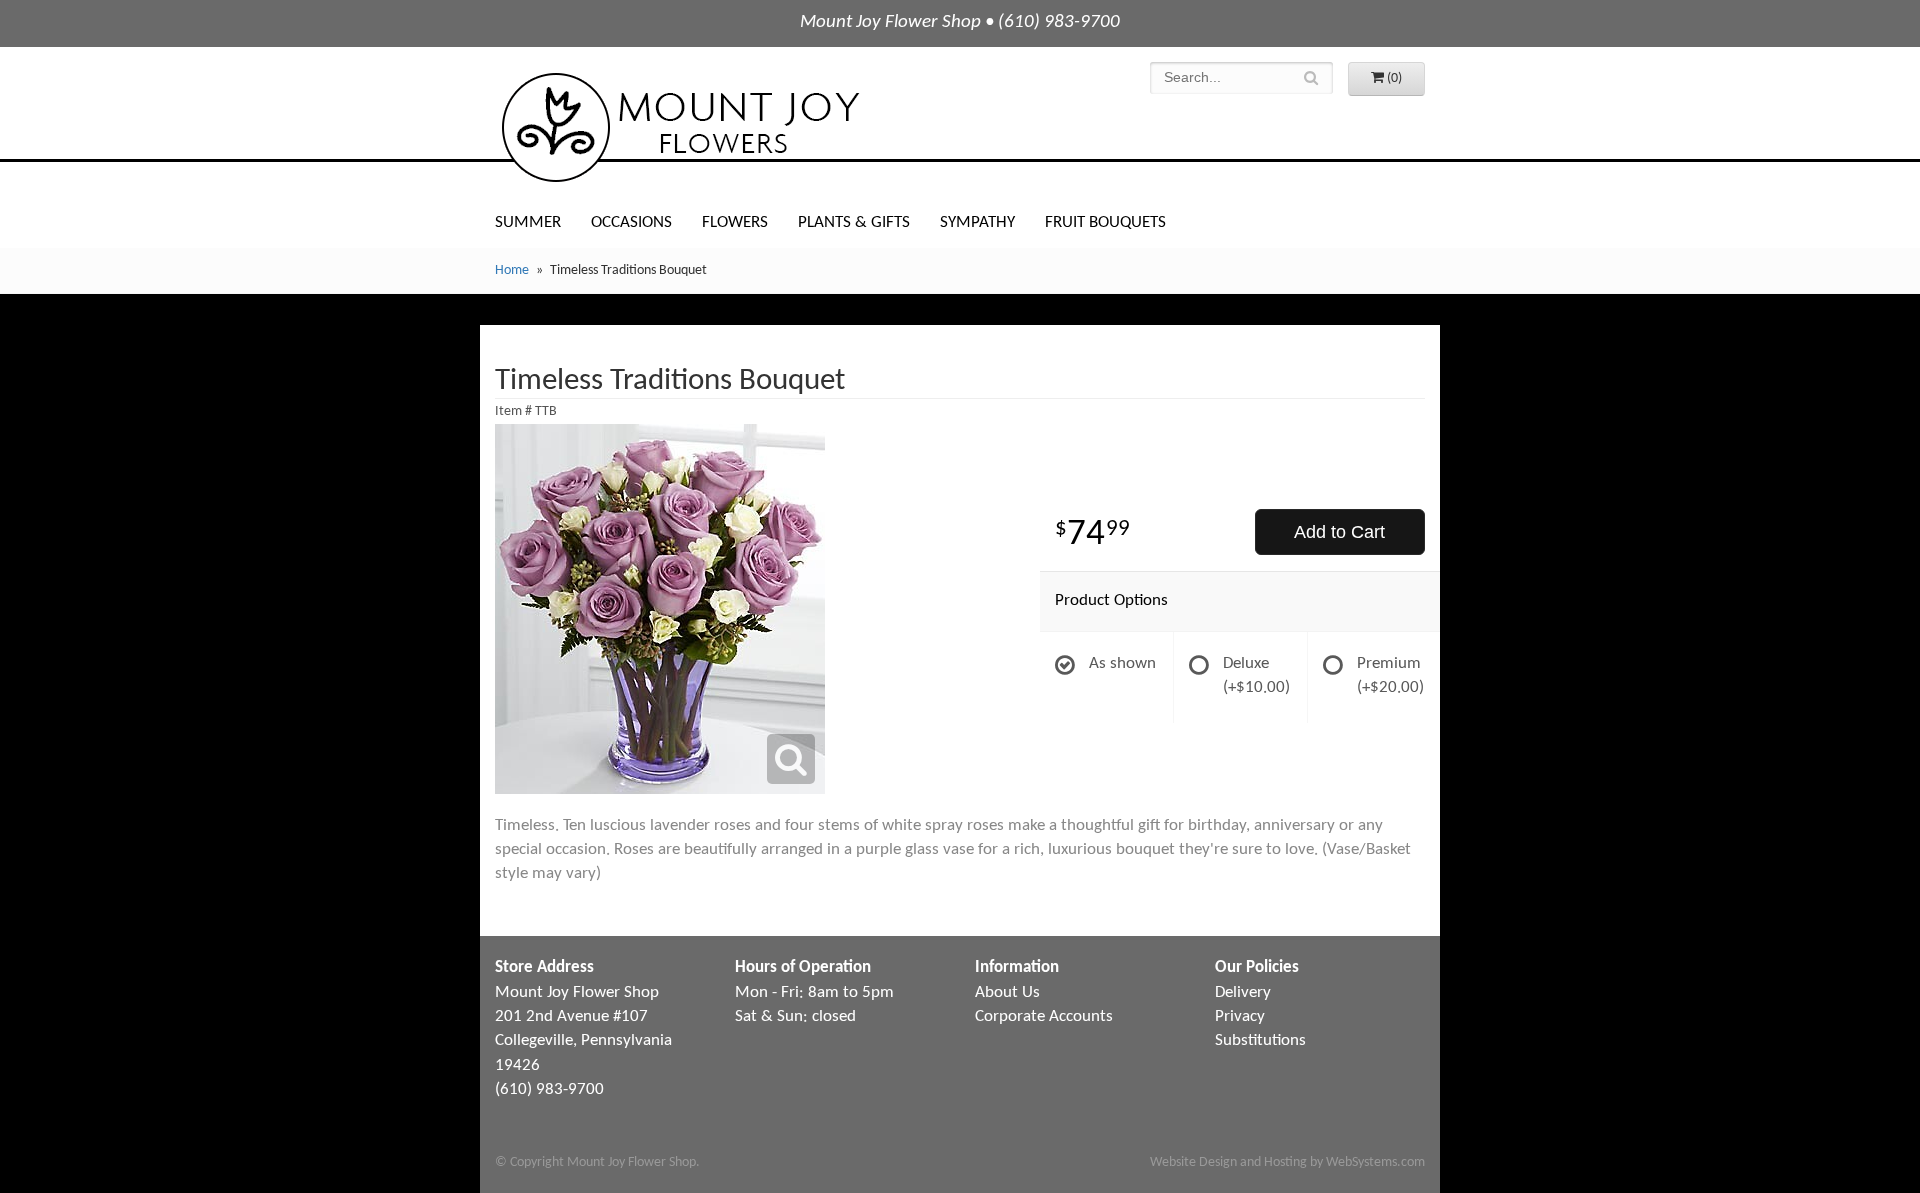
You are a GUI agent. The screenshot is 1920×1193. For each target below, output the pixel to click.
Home (512, 270)
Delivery (1243, 992)
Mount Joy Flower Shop (679, 127)
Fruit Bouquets (1105, 222)
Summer (528, 222)
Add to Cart (1339, 532)
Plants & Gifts (854, 222)
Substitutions (1260, 1040)
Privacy (1240, 1016)
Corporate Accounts (1044, 1016)
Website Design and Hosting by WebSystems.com (1287, 1162)
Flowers (735, 222)
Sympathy (977, 222)
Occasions (631, 222)
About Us (1007, 992)
